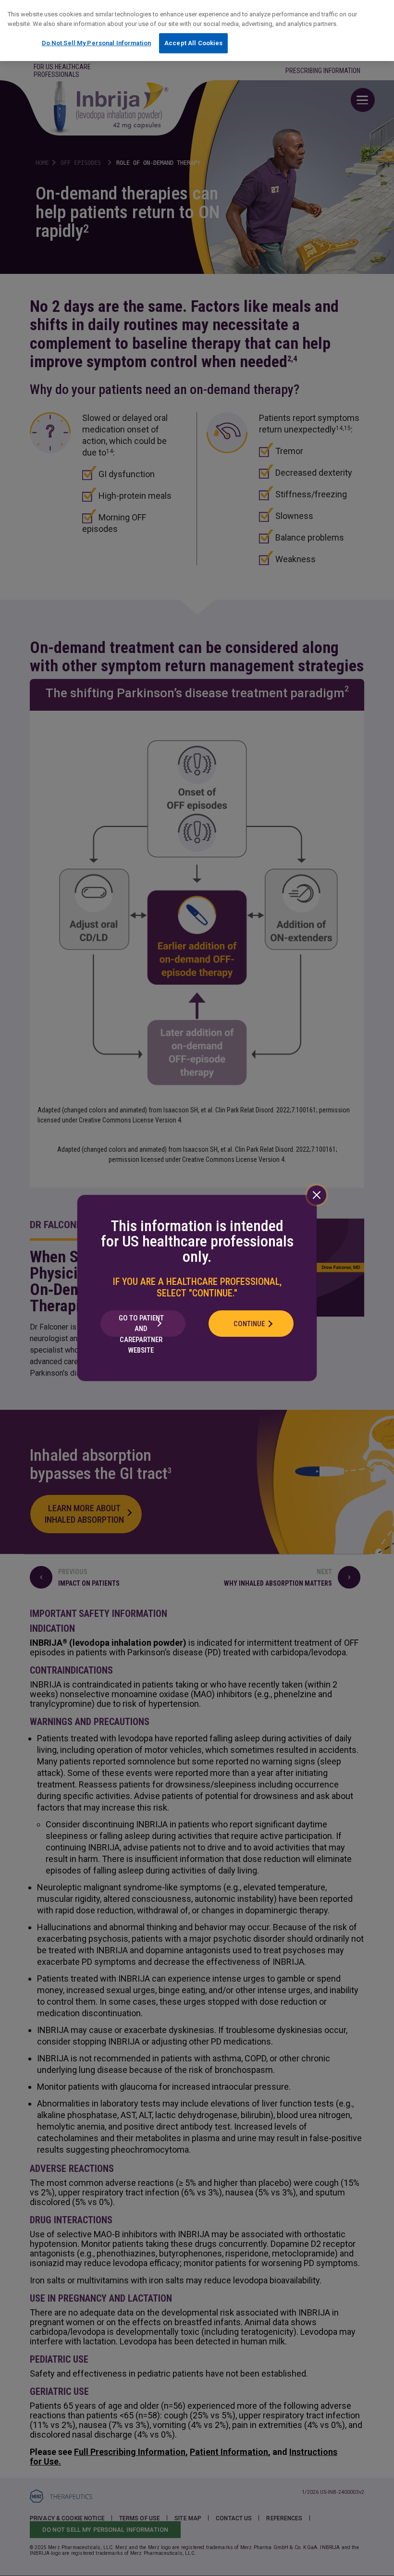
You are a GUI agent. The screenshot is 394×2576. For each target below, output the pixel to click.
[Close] (317, 1195)
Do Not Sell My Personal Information (97, 43)
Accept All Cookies (193, 43)
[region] (197, 31)
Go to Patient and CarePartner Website (141, 1325)
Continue (249, 1324)
